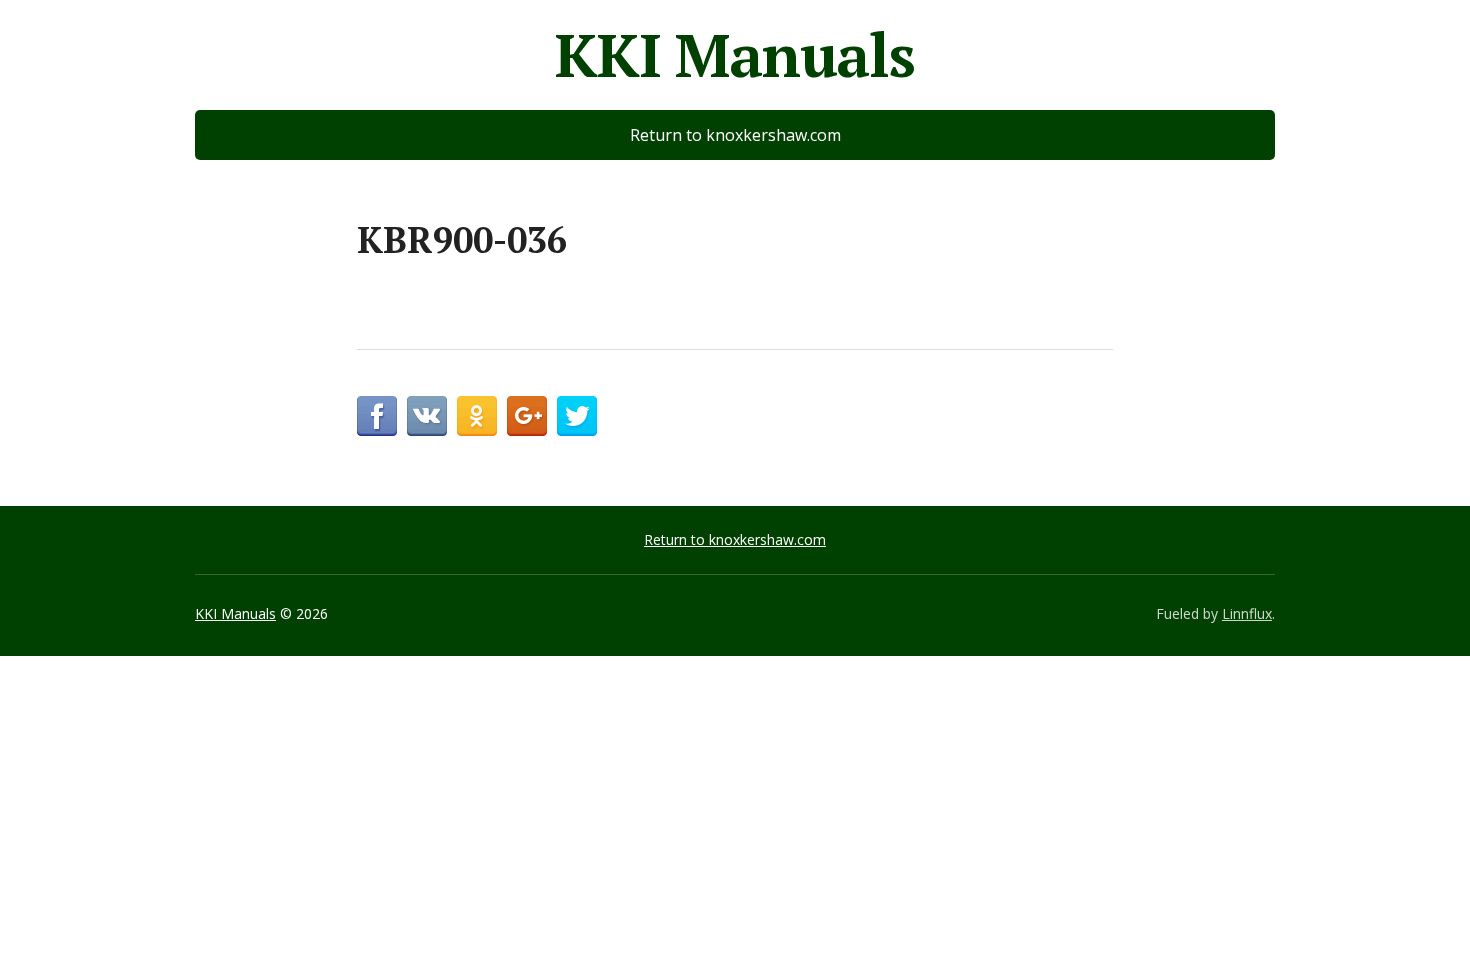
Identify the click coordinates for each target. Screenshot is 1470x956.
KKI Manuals (735, 55)
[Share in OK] (477, 416)
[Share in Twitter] (577, 416)
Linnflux (1247, 613)
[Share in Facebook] (377, 416)
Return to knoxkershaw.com (735, 135)
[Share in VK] (427, 416)
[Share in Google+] (527, 416)
